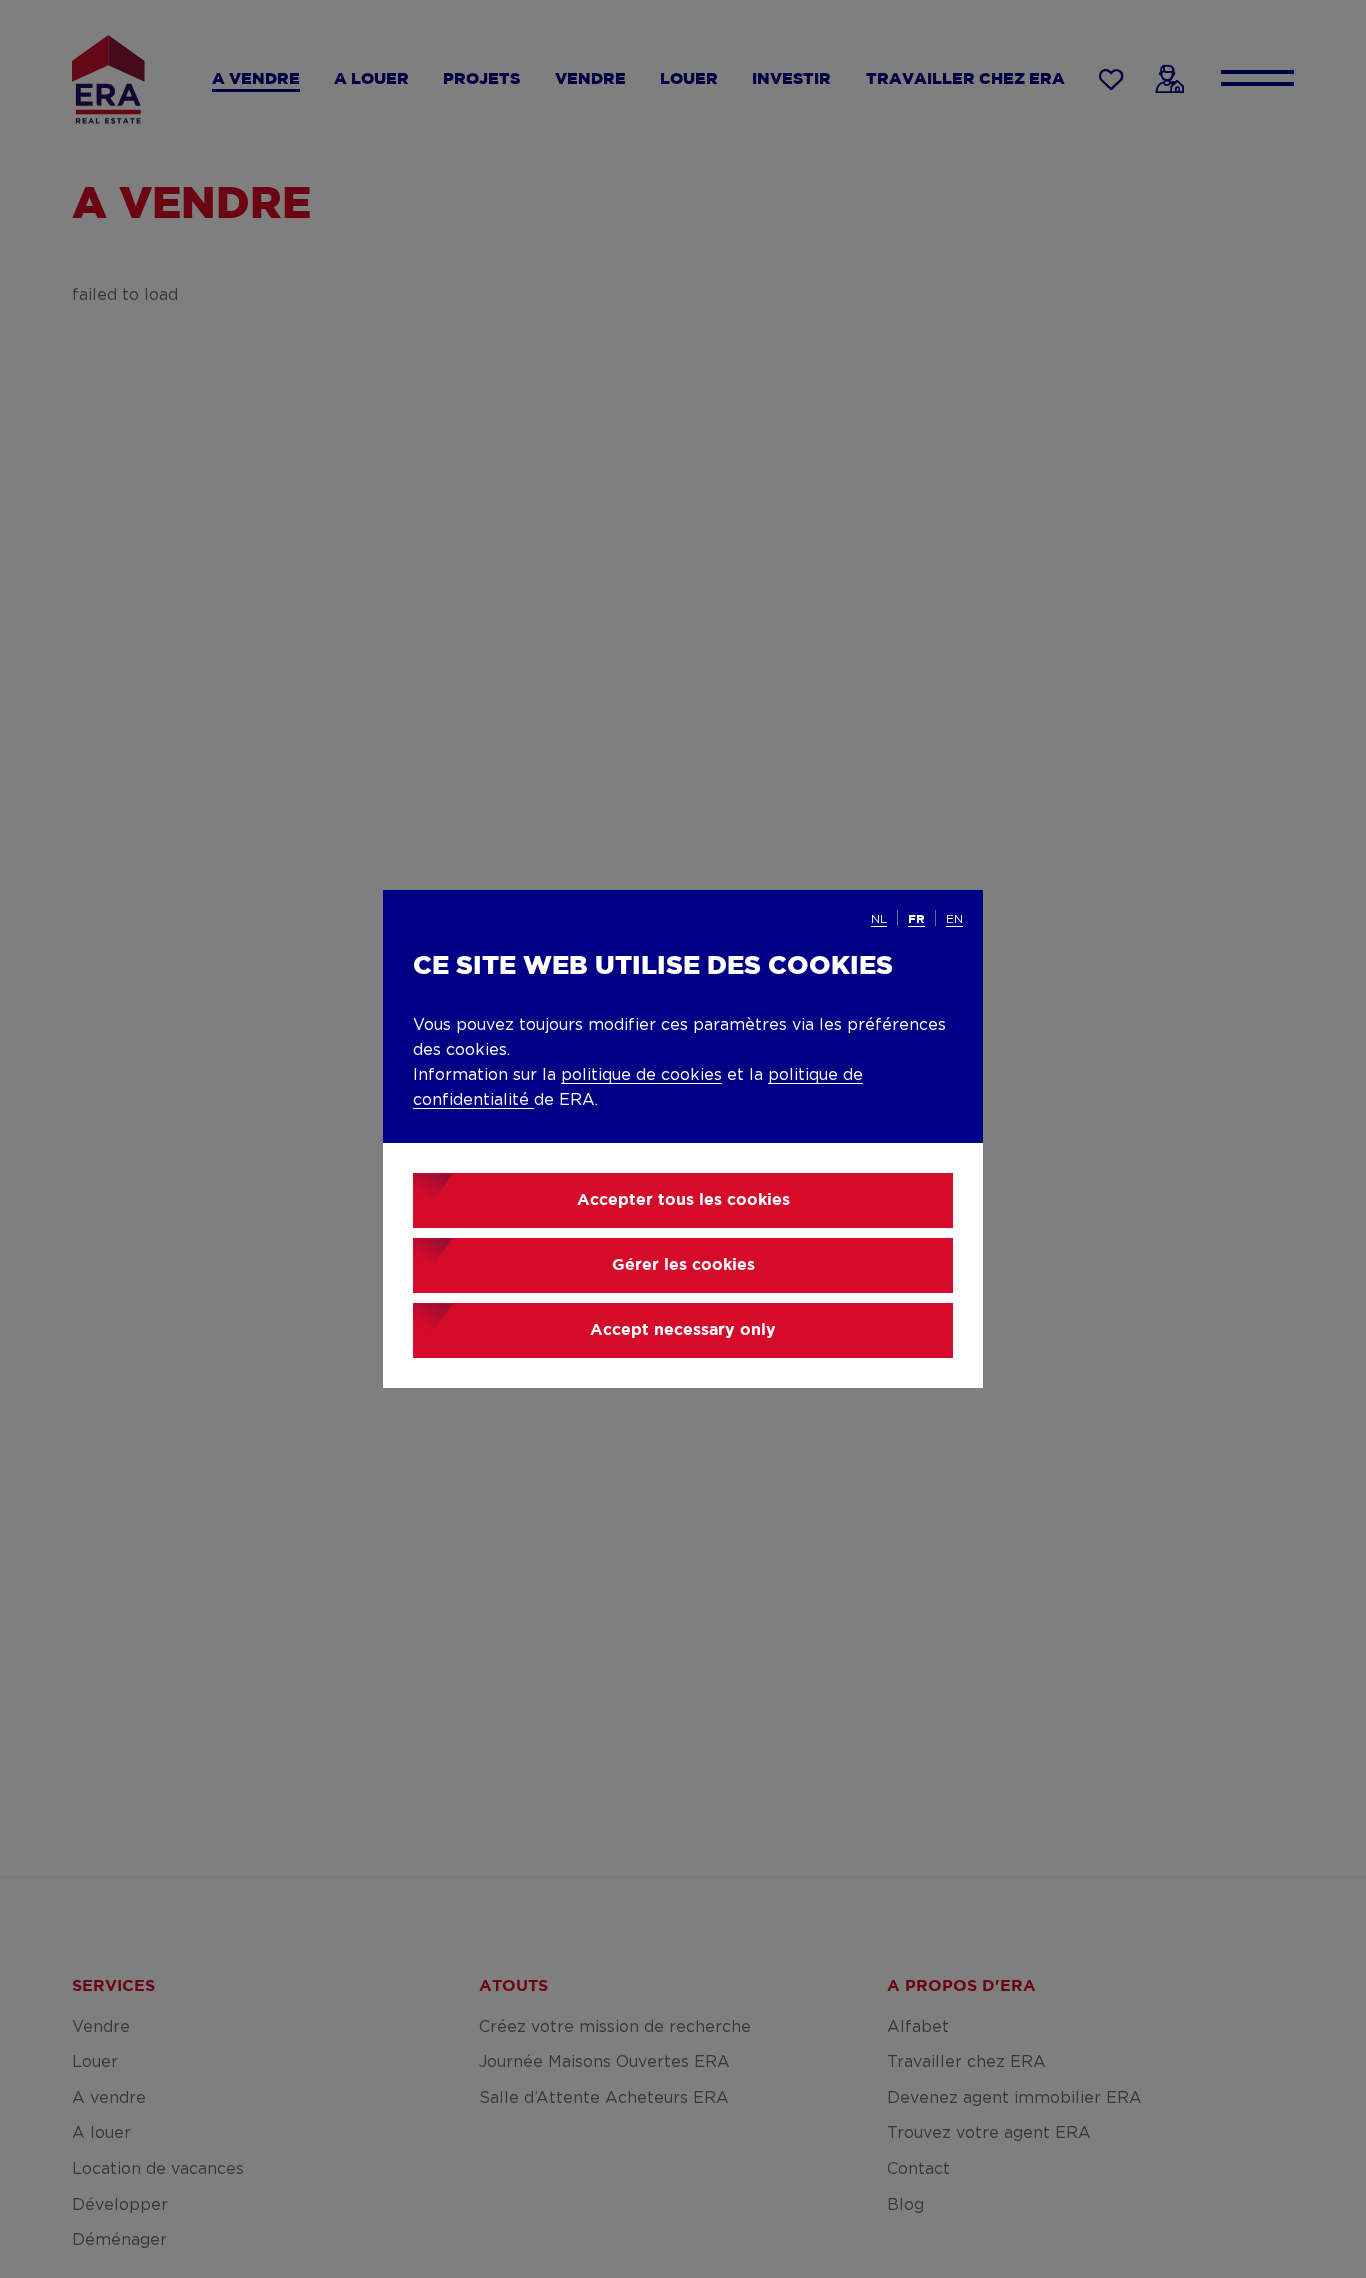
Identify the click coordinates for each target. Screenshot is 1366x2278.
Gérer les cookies (683, 1265)
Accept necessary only (683, 1330)
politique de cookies (641, 1075)
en (954, 919)
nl (879, 919)
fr (916, 919)
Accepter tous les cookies (683, 1200)
